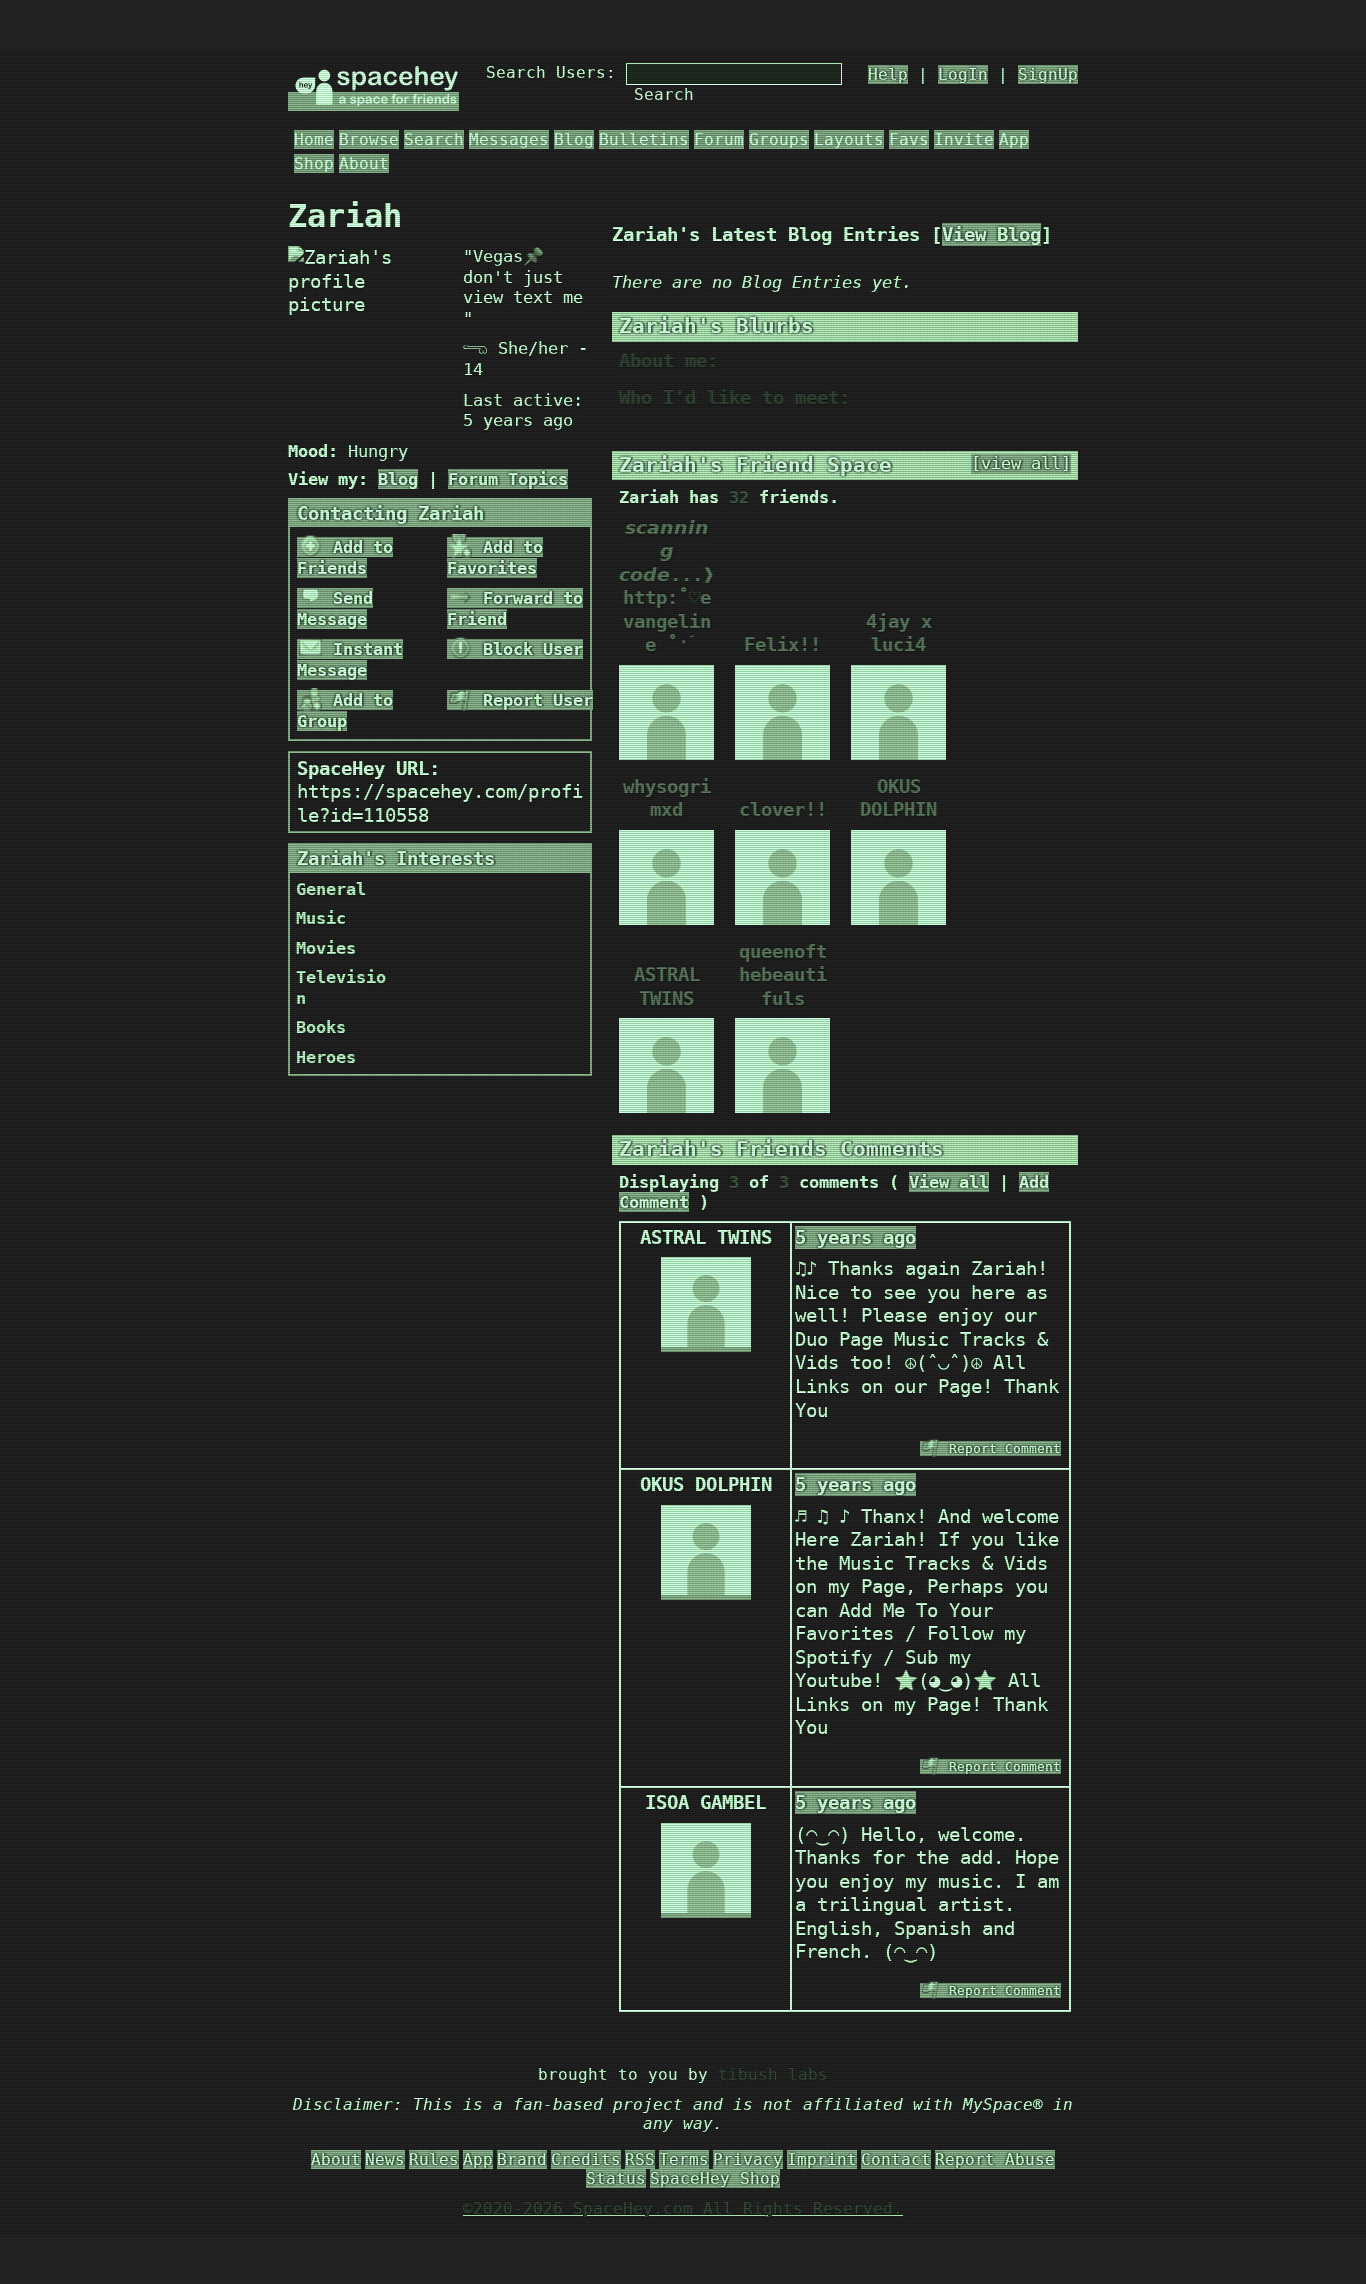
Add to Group (345, 710)
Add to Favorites (495, 557)
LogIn (963, 74)
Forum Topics (508, 479)
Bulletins (644, 139)
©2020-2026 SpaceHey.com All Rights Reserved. (683, 2208)
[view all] (1021, 463)
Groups (779, 139)
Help (888, 74)
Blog (574, 139)
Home (314, 139)
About (364, 163)
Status (616, 2178)
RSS (640, 2159)
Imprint (822, 2159)
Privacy (748, 2159)
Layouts (849, 139)
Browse (369, 139)
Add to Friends (345, 557)
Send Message (335, 608)
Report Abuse (995, 2159)
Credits (586, 2159)
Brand (522, 2159)
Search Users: (551, 72)
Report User (533, 700)
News (385, 2159)
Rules (434, 2159)
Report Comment (1001, 1448)
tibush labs (773, 2074)
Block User (528, 649)
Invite (964, 139)
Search (664, 94)
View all (949, 1182)
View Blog (991, 234)
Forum (719, 139)
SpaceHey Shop (715, 2178)
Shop (314, 163)
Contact (896, 2159)
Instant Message (350, 659)
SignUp (1048, 74)
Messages (509, 139)
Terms (684, 2159)
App (1014, 139)
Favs (909, 139)
